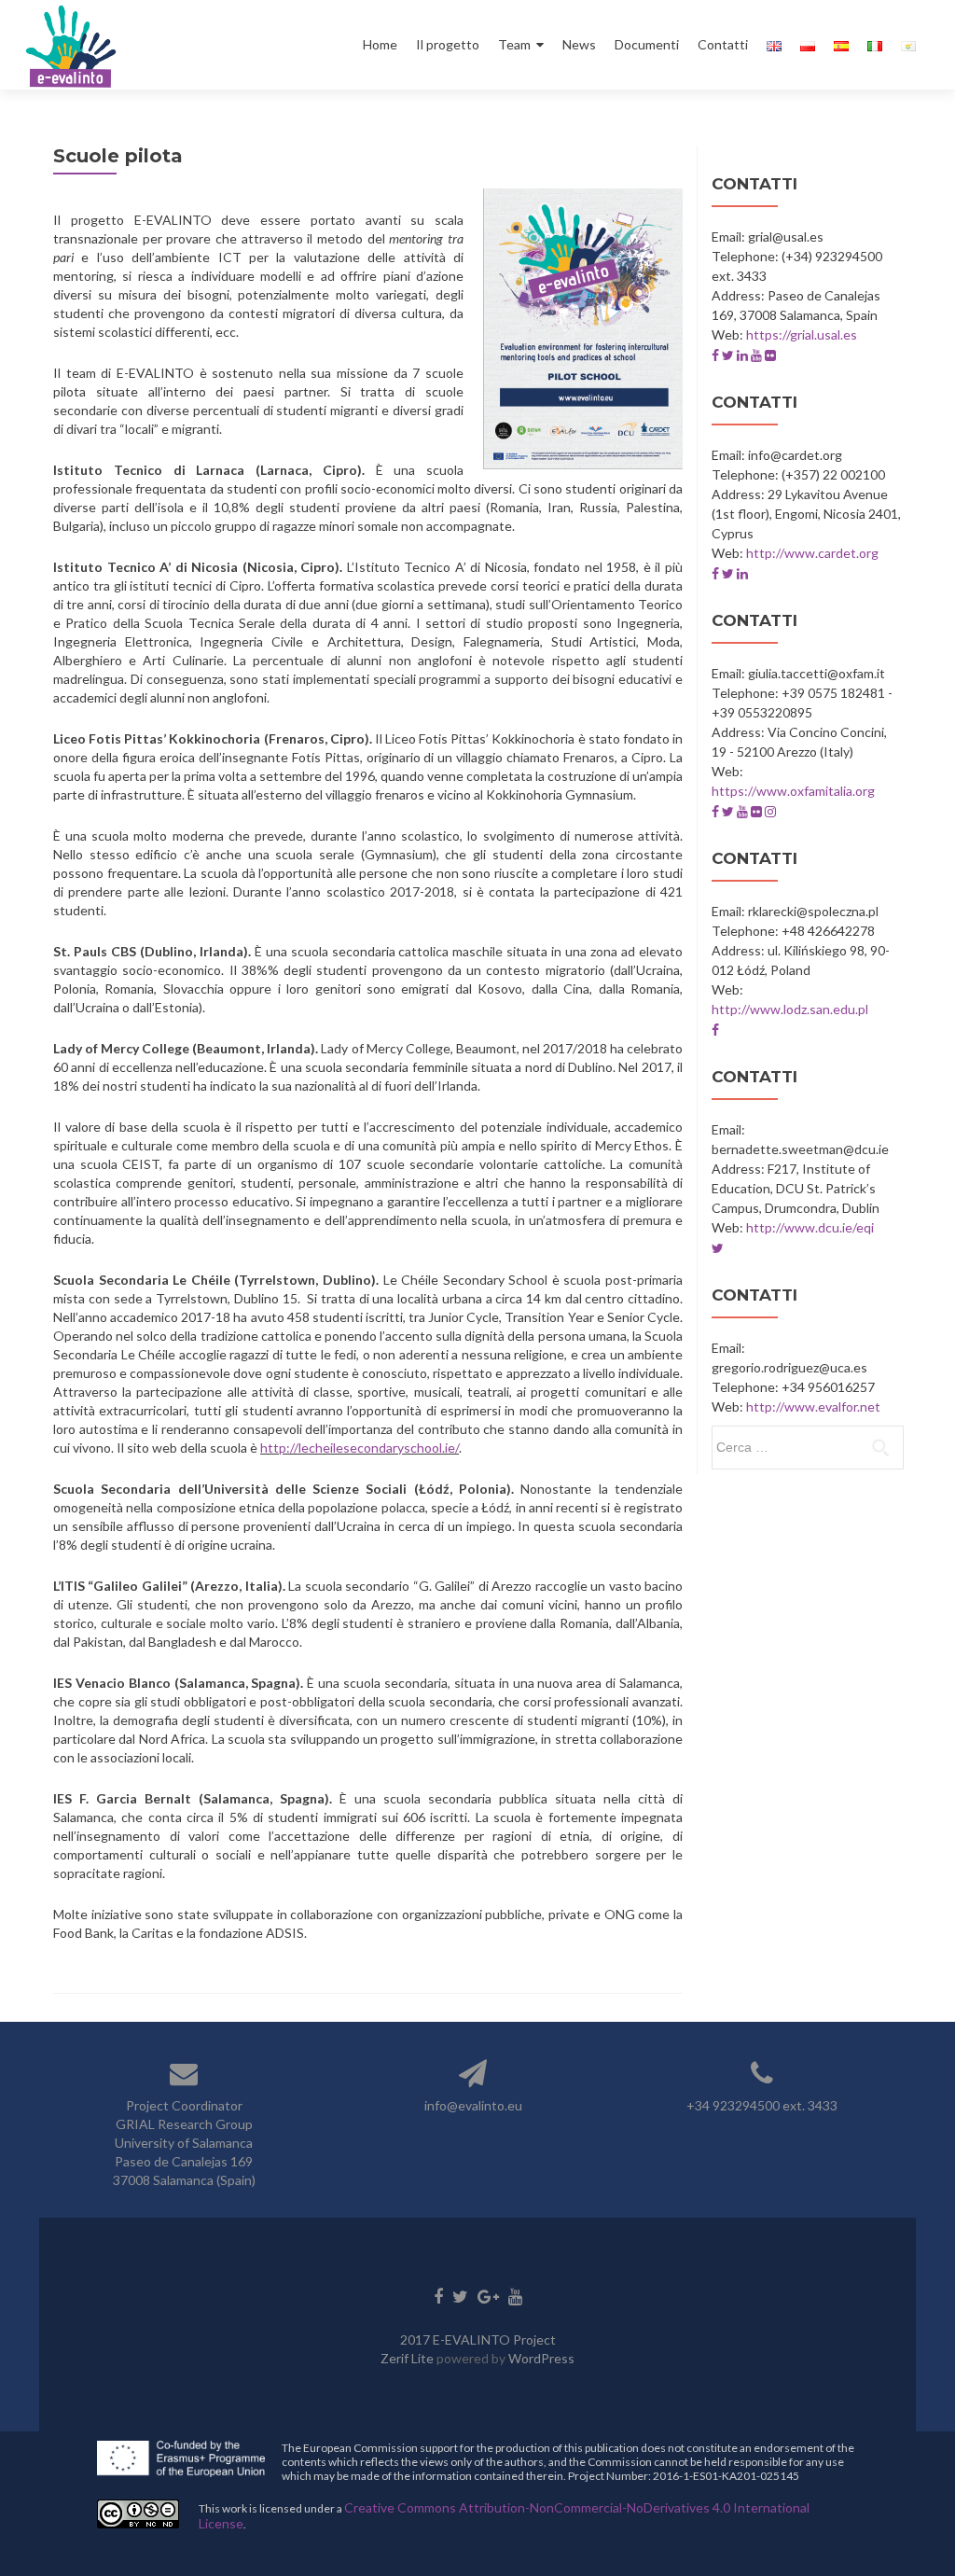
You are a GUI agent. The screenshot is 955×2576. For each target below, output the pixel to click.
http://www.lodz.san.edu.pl (790, 1009)
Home (380, 44)
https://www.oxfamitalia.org (793, 791)
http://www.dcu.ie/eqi (810, 1227)
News (579, 44)
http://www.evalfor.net (813, 1406)
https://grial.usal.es (802, 334)
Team (514, 44)
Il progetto (448, 44)
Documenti (647, 44)
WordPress (541, 2358)
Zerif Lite (408, 2358)
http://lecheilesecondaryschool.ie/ (360, 1448)
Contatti (723, 44)
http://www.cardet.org (812, 553)
